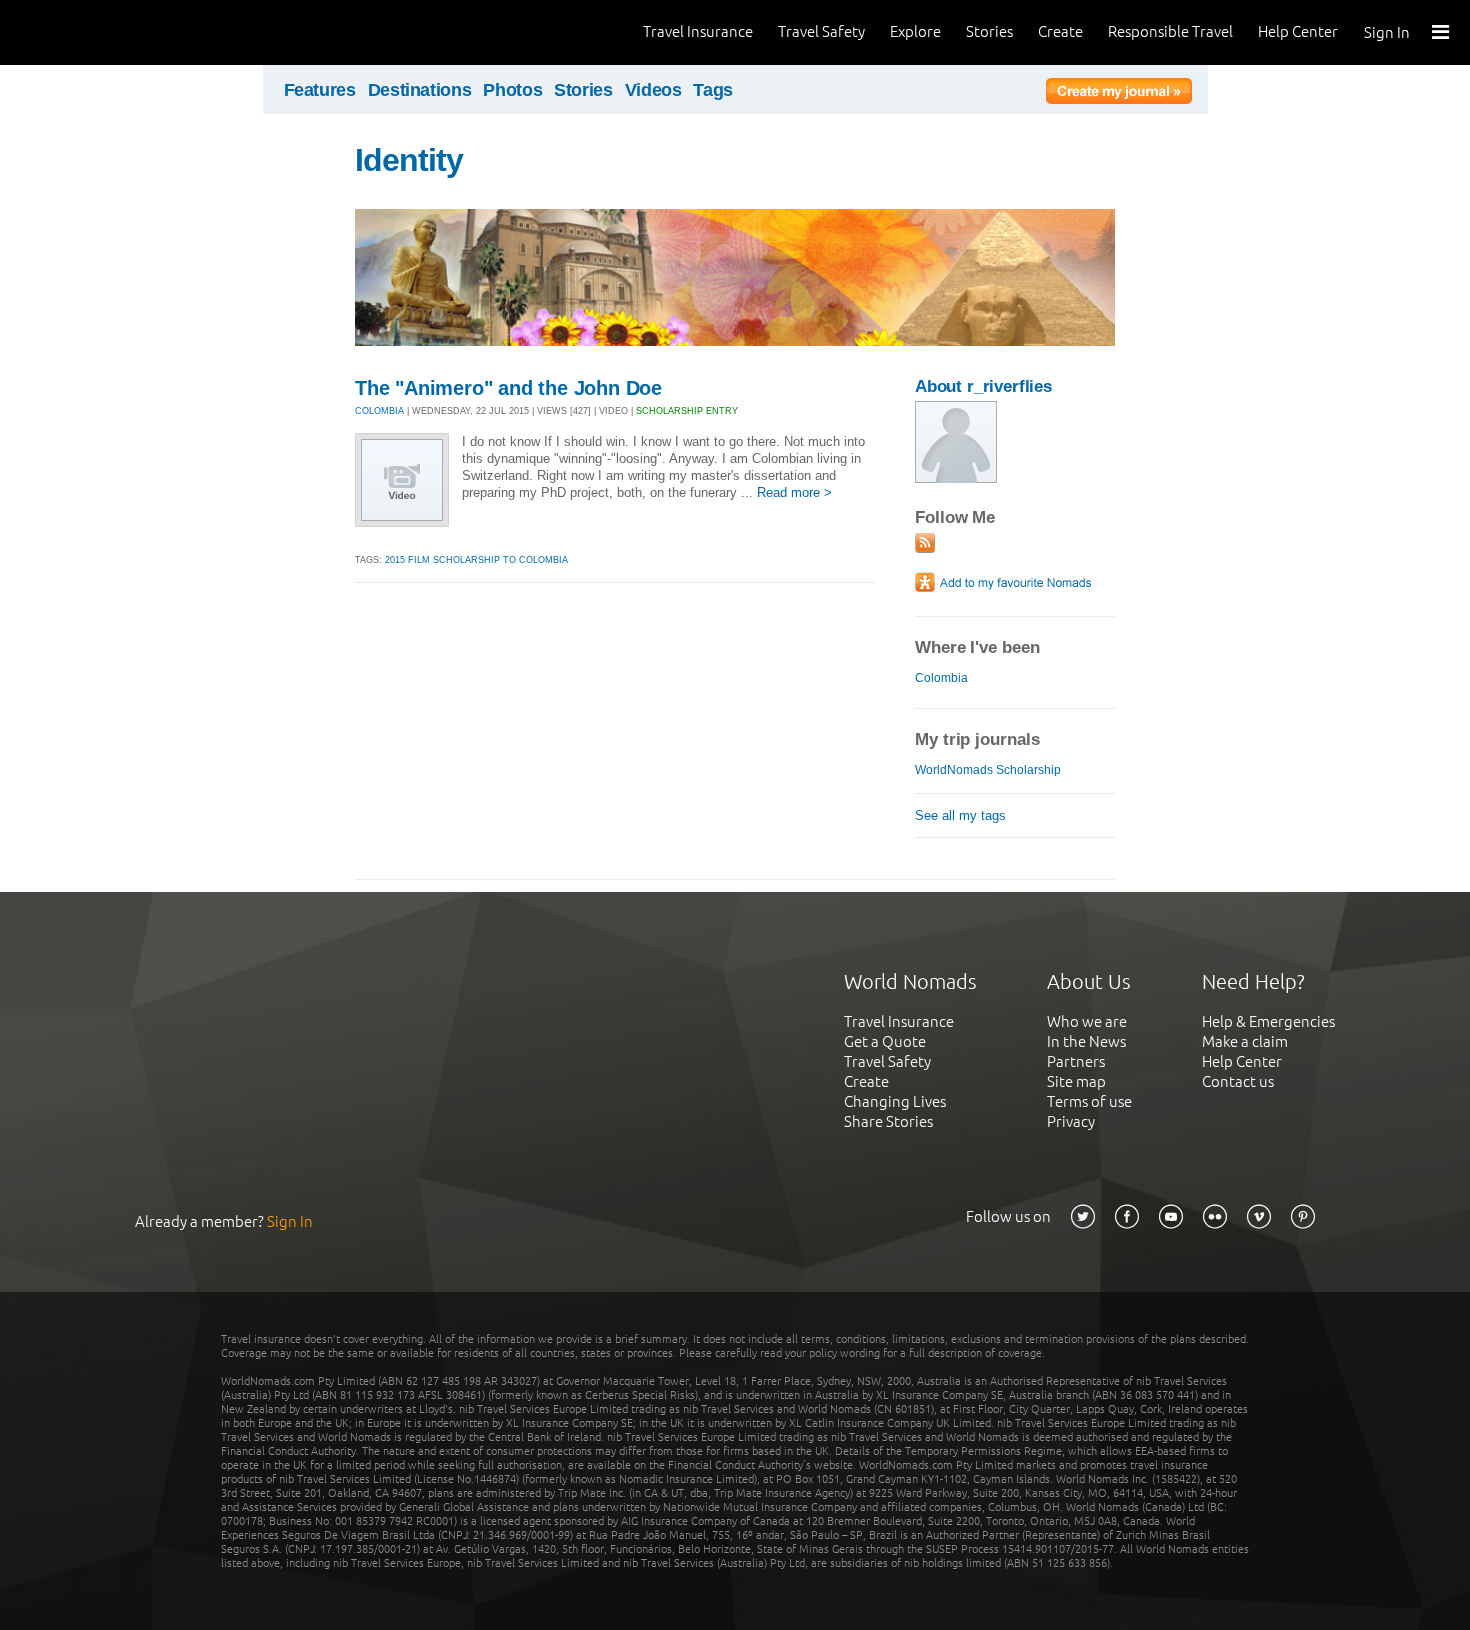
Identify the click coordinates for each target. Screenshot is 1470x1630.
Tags (713, 90)
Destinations (420, 90)
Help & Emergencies (1268, 1021)
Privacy (1071, 1121)
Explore (915, 31)
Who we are (1087, 1021)
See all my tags (960, 815)
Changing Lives (895, 1101)
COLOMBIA (379, 411)
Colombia (941, 678)
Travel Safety (821, 31)
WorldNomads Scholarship (988, 770)
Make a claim (1245, 1041)
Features (320, 90)
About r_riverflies (983, 386)
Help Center (1298, 31)
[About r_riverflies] (956, 478)
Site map (1076, 1081)
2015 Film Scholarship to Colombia (476, 560)
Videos (653, 90)
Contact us (1238, 1081)
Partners (1076, 1061)
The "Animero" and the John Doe (508, 388)
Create (1060, 31)
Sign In (1387, 32)
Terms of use (1089, 1101)
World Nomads (105, 32)
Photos (512, 90)
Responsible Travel (1170, 31)
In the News (1086, 1041)
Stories (989, 31)
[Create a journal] (1119, 94)
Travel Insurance (698, 31)
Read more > (794, 492)
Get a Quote (885, 1041)
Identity (409, 160)
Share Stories (888, 1121)
